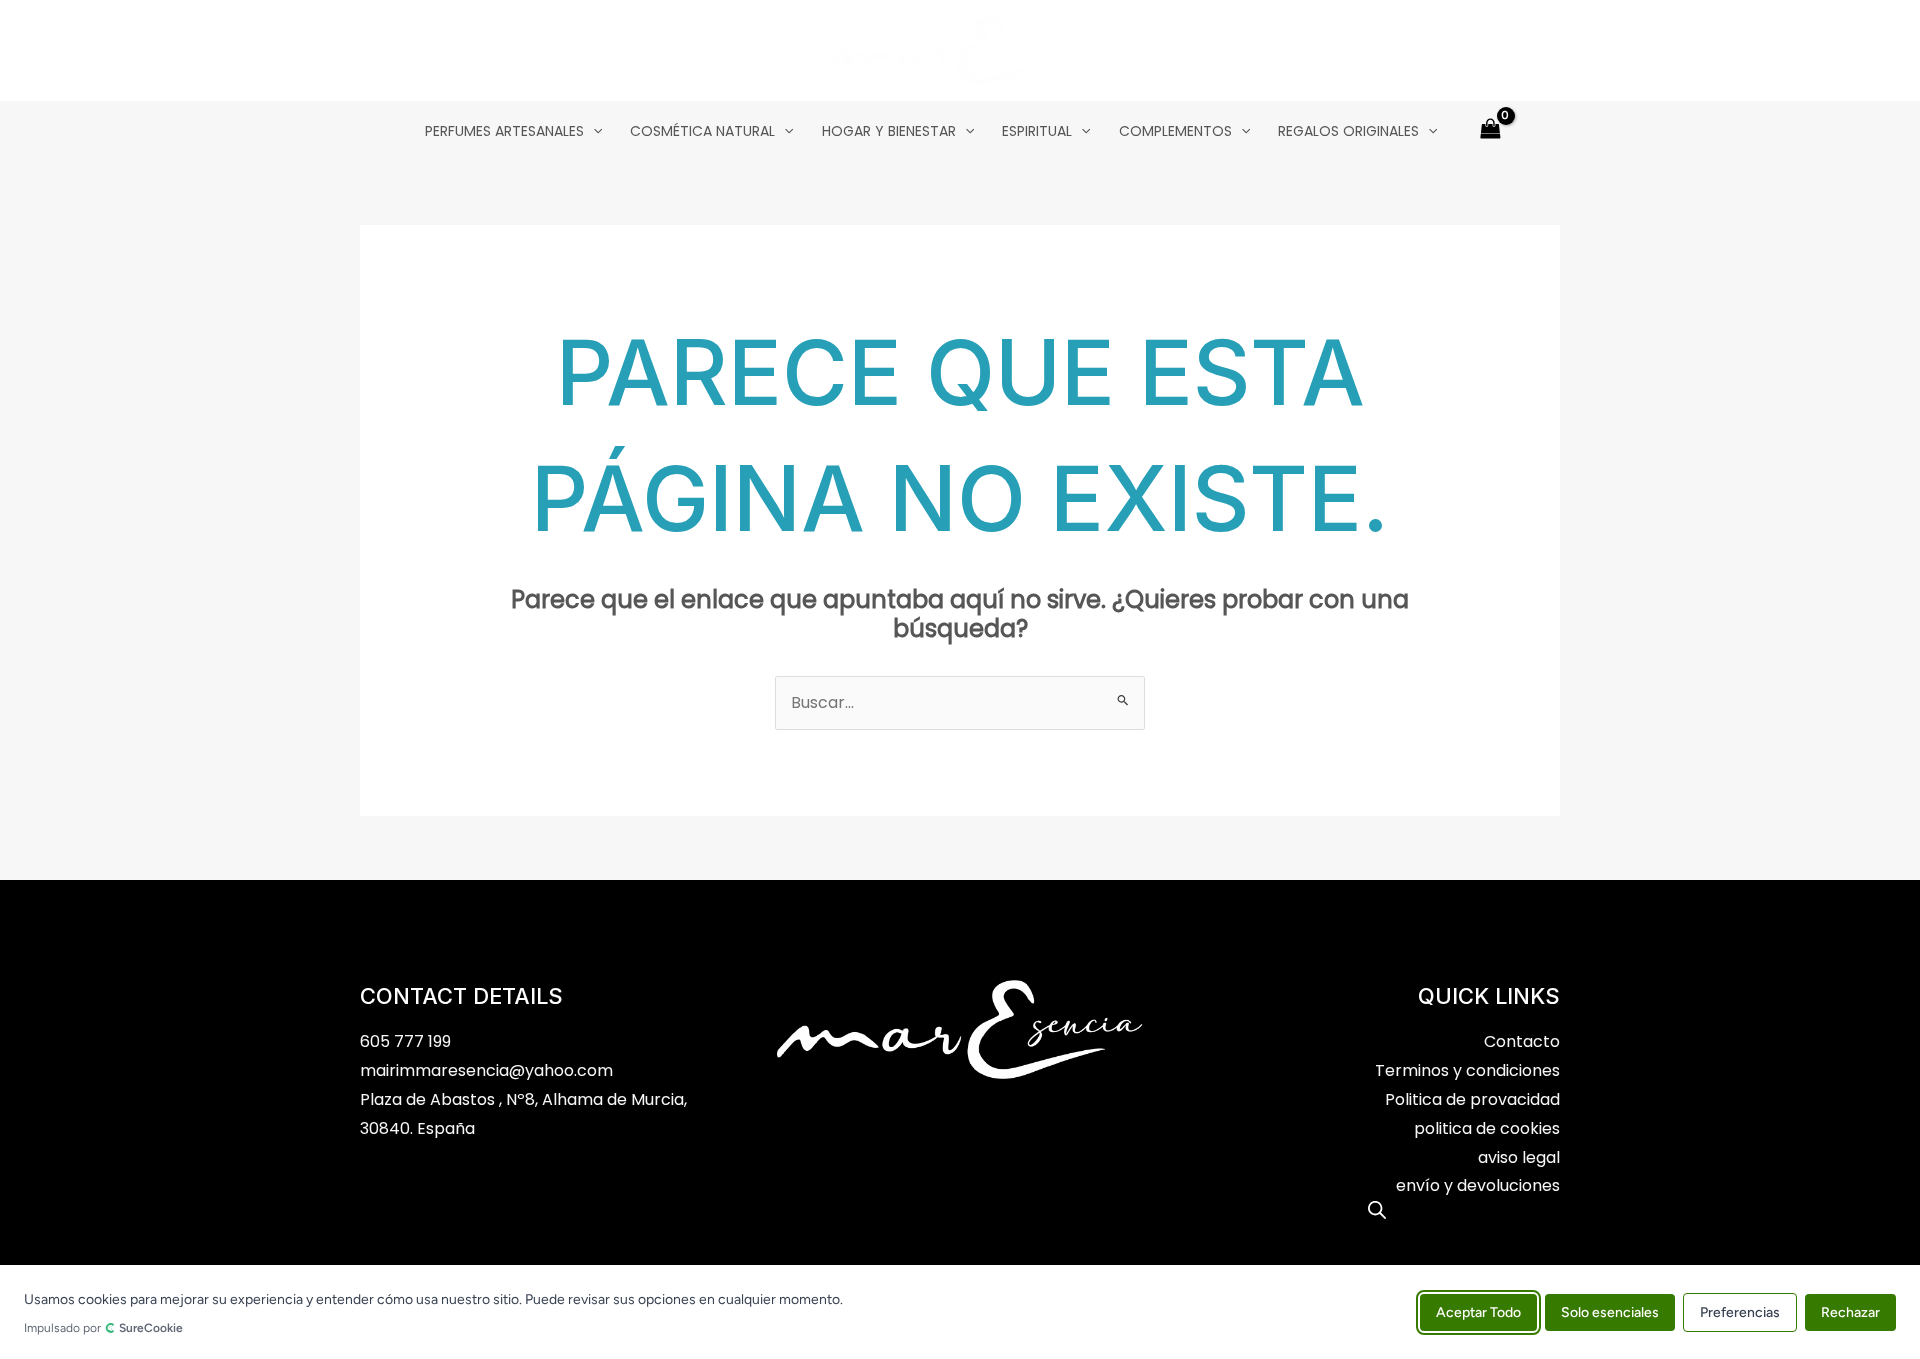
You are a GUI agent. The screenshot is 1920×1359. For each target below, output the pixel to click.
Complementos (1175, 131)
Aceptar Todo (1478, 1311)
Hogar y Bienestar (889, 131)
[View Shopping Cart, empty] (1490, 130)
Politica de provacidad (1472, 1099)
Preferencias (1740, 1311)
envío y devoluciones (1478, 1185)
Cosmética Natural (702, 131)
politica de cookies (1487, 1128)
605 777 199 (405, 1041)
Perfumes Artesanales (504, 131)
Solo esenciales (1610, 1311)
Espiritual (1037, 131)
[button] (593, 131)
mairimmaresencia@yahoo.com (486, 1070)
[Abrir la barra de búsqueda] (1377, 1210)
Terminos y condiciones (1467, 1070)
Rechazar (1850, 1311)
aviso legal (1519, 1157)
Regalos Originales (1348, 131)
